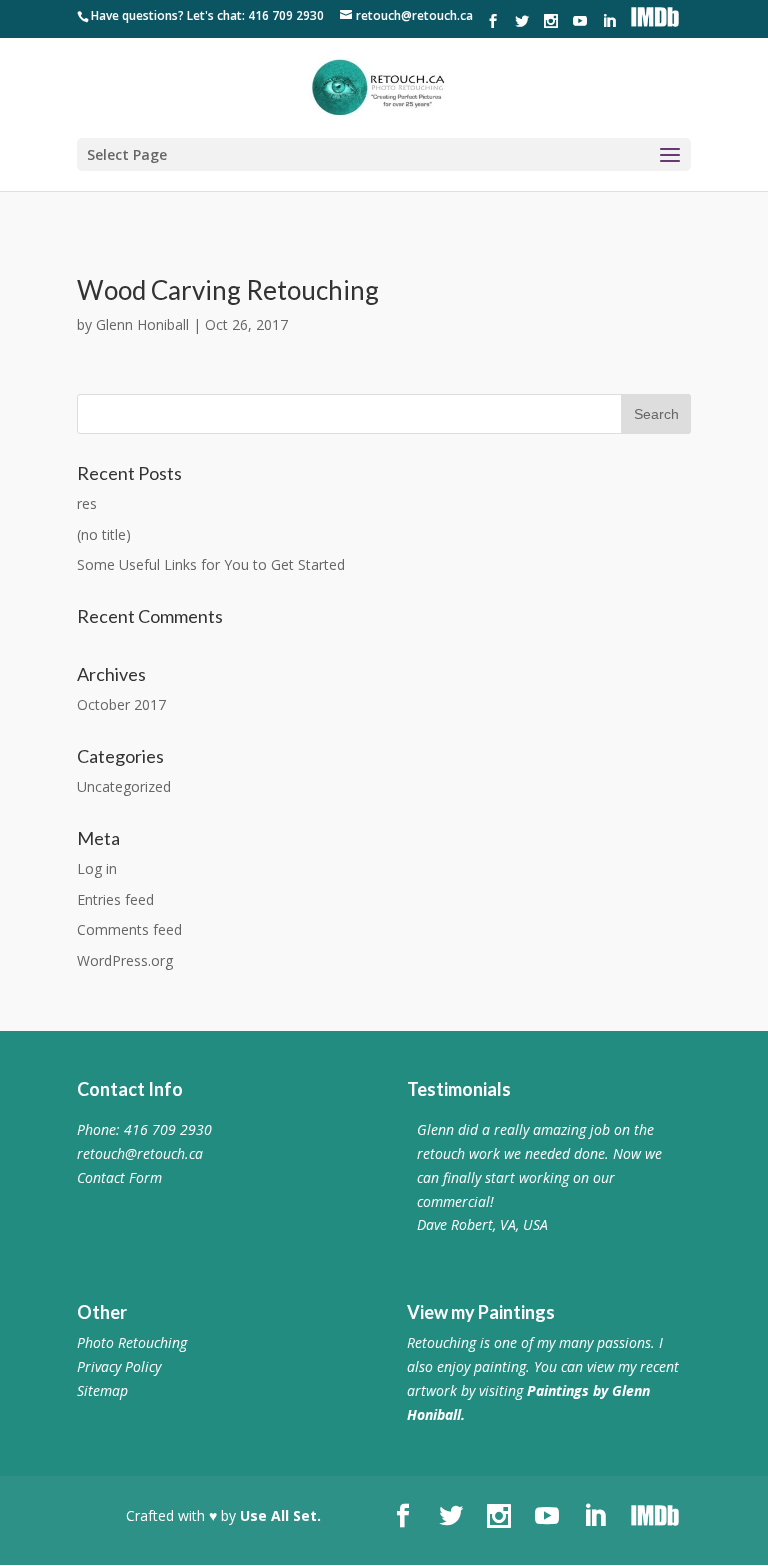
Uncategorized (124, 786)
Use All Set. (280, 1515)
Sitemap (102, 1390)
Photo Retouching (132, 1342)
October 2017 (121, 704)
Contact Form (119, 1177)
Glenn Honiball (142, 324)
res (87, 503)
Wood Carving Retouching (228, 290)
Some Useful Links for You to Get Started (211, 564)
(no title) (104, 534)
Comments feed (129, 929)
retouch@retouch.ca (140, 1153)
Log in (97, 868)
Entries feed (115, 899)
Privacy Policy (119, 1366)
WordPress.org (125, 960)
